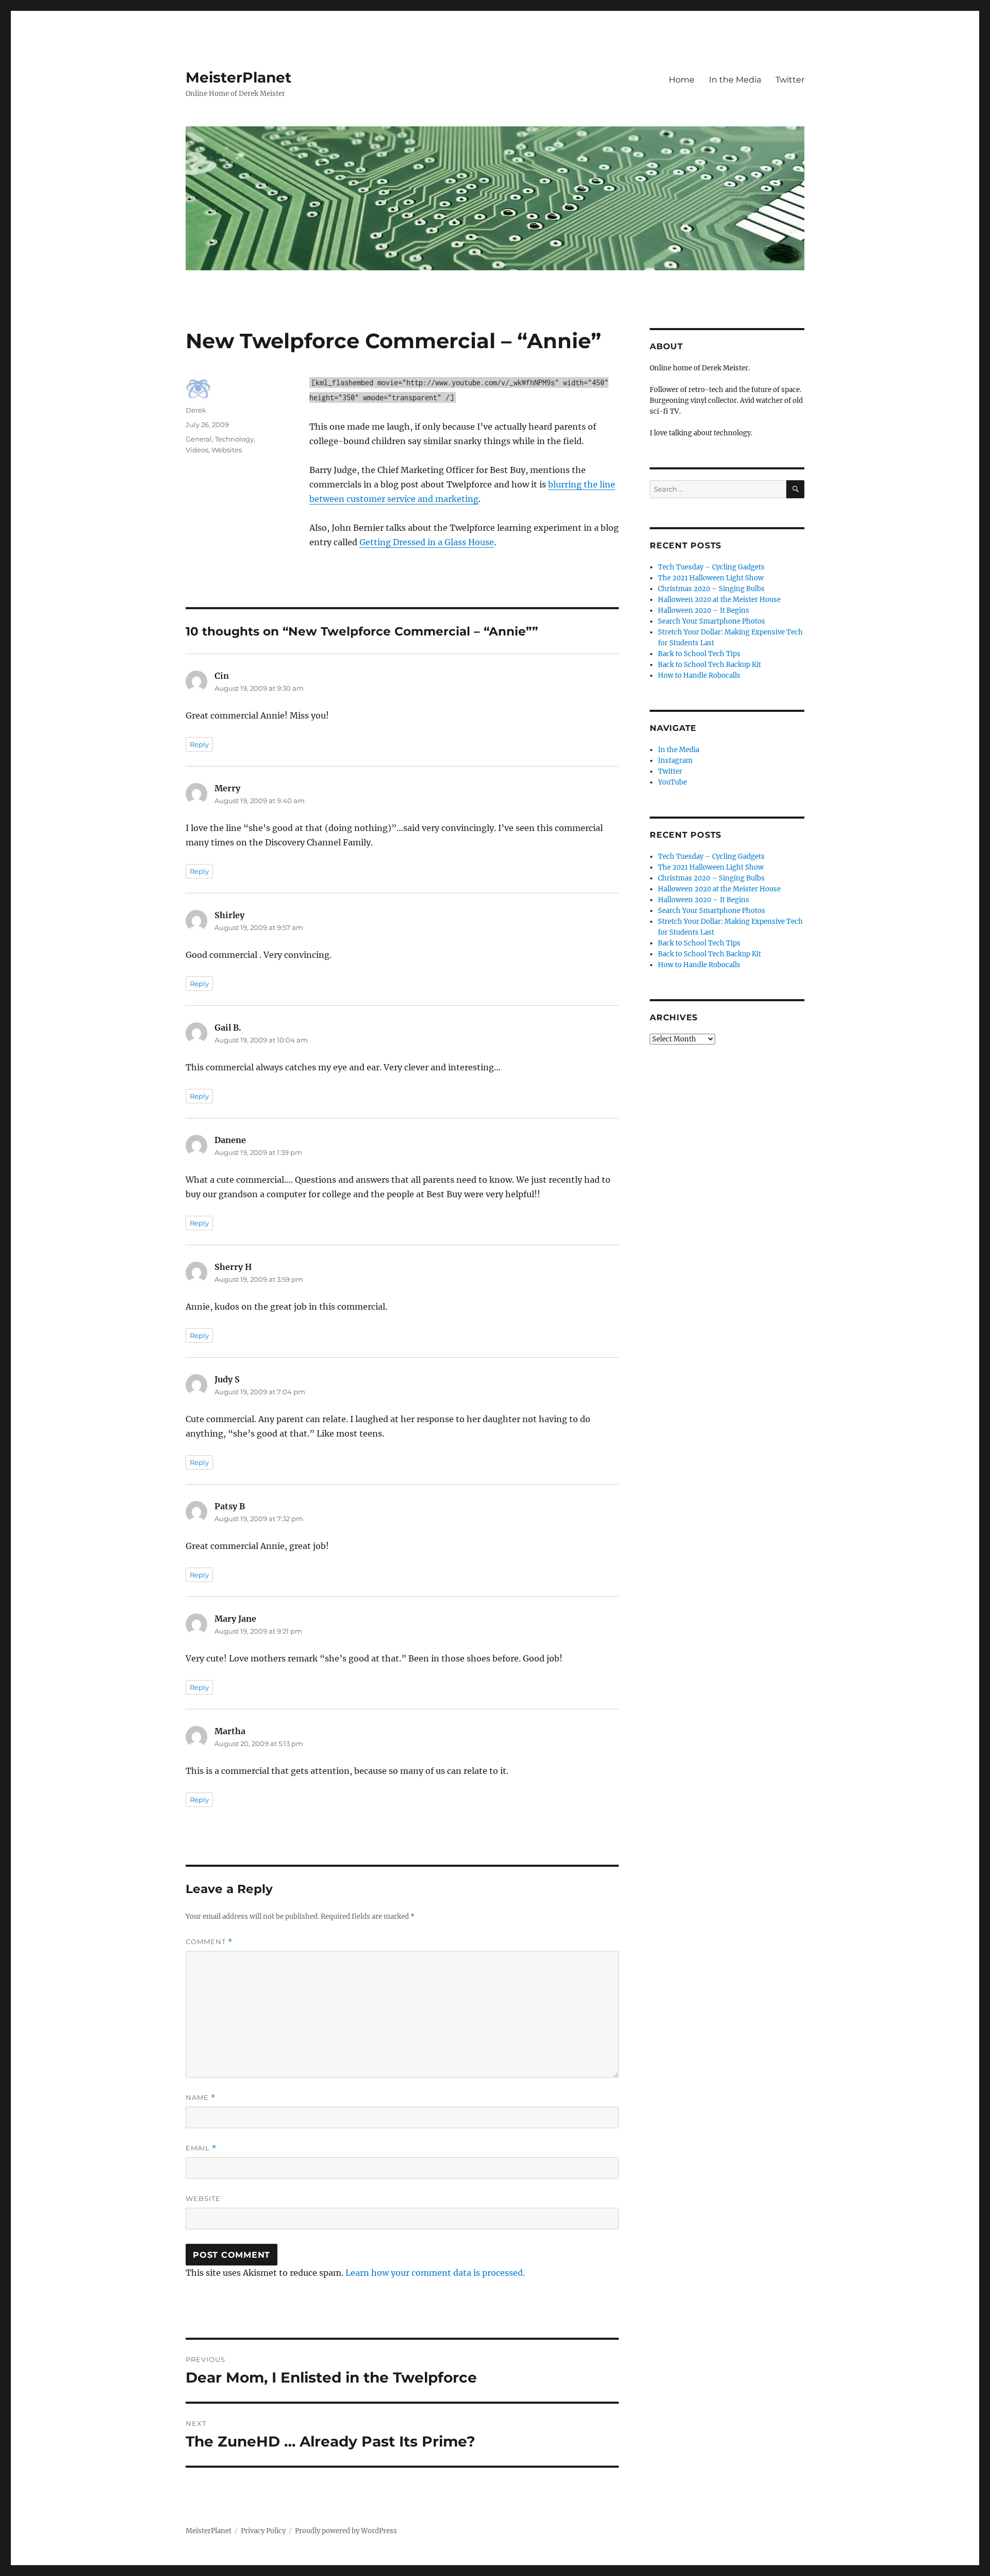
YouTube (672, 782)
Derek (196, 410)
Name (201, 2098)
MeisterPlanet (238, 77)
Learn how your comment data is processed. (435, 2273)
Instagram (675, 761)
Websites (227, 450)
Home (682, 80)
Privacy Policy (263, 2531)
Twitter (790, 80)
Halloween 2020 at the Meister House (719, 600)
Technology (234, 439)
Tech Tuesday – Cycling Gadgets (711, 567)
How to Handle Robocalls (699, 675)
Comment (209, 1942)
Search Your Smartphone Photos (712, 621)
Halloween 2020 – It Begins (704, 610)
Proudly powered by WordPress (346, 2531)
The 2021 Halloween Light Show (711, 578)
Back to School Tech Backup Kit (709, 665)
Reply (199, 744)
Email (201, 2148)
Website (203, 2198)
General (199, 439)
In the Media (735, 80)
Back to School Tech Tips (699, 654)
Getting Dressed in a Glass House (427, 542)
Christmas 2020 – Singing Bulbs (711, 589)
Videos (197, 450)
